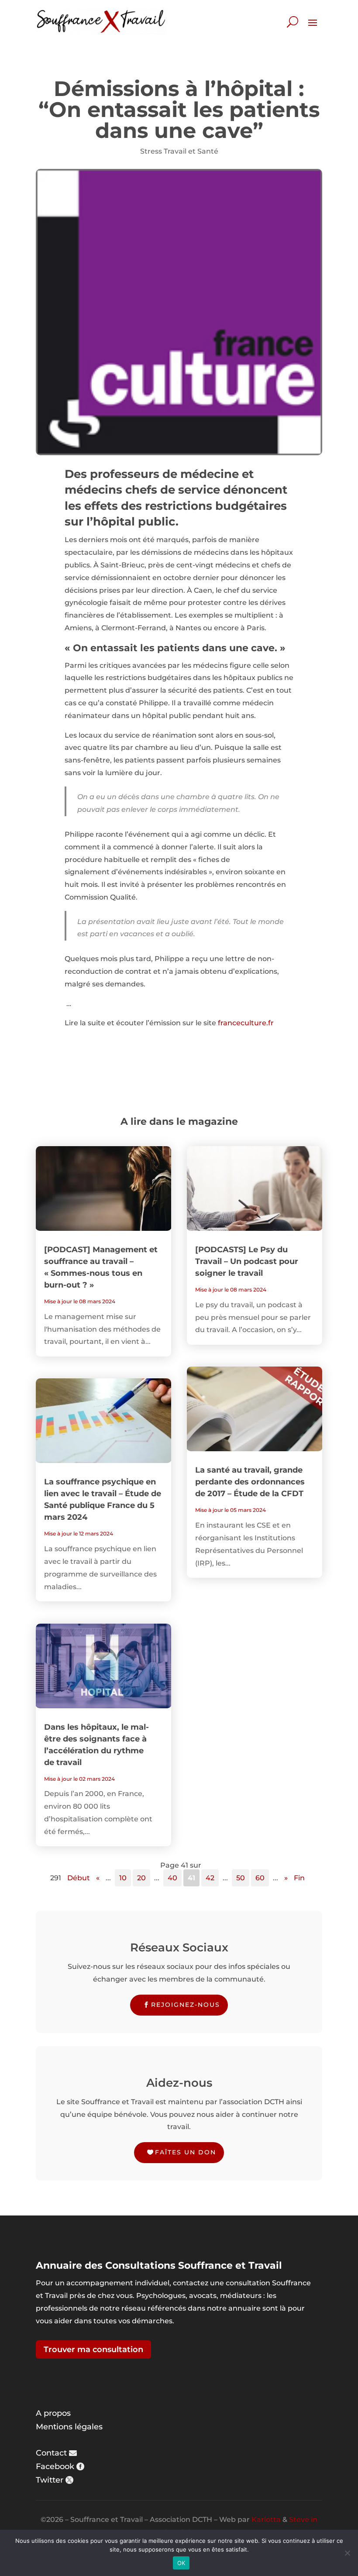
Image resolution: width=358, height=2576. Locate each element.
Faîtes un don (186, 2152)
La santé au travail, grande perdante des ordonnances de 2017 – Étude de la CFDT (250, 1482)
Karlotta (266, 2519)
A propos (53, 2413)
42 (210, 1878)
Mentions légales (69, 2427)
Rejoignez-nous (186, 2005)
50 (241, 1878)
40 (172, 1878)
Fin (299, 1878)
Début (79, 1878)
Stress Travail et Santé (179, 151)
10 (123, 1878)
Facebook (55, 2466)
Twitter (50, 2480)
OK (181, 2563)
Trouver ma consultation (93, 2349)
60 (260, 1878)
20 (141, 1878)
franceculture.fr (246, 1023)
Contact (51, 2453)
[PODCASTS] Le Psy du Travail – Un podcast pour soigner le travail (247, 1261)
